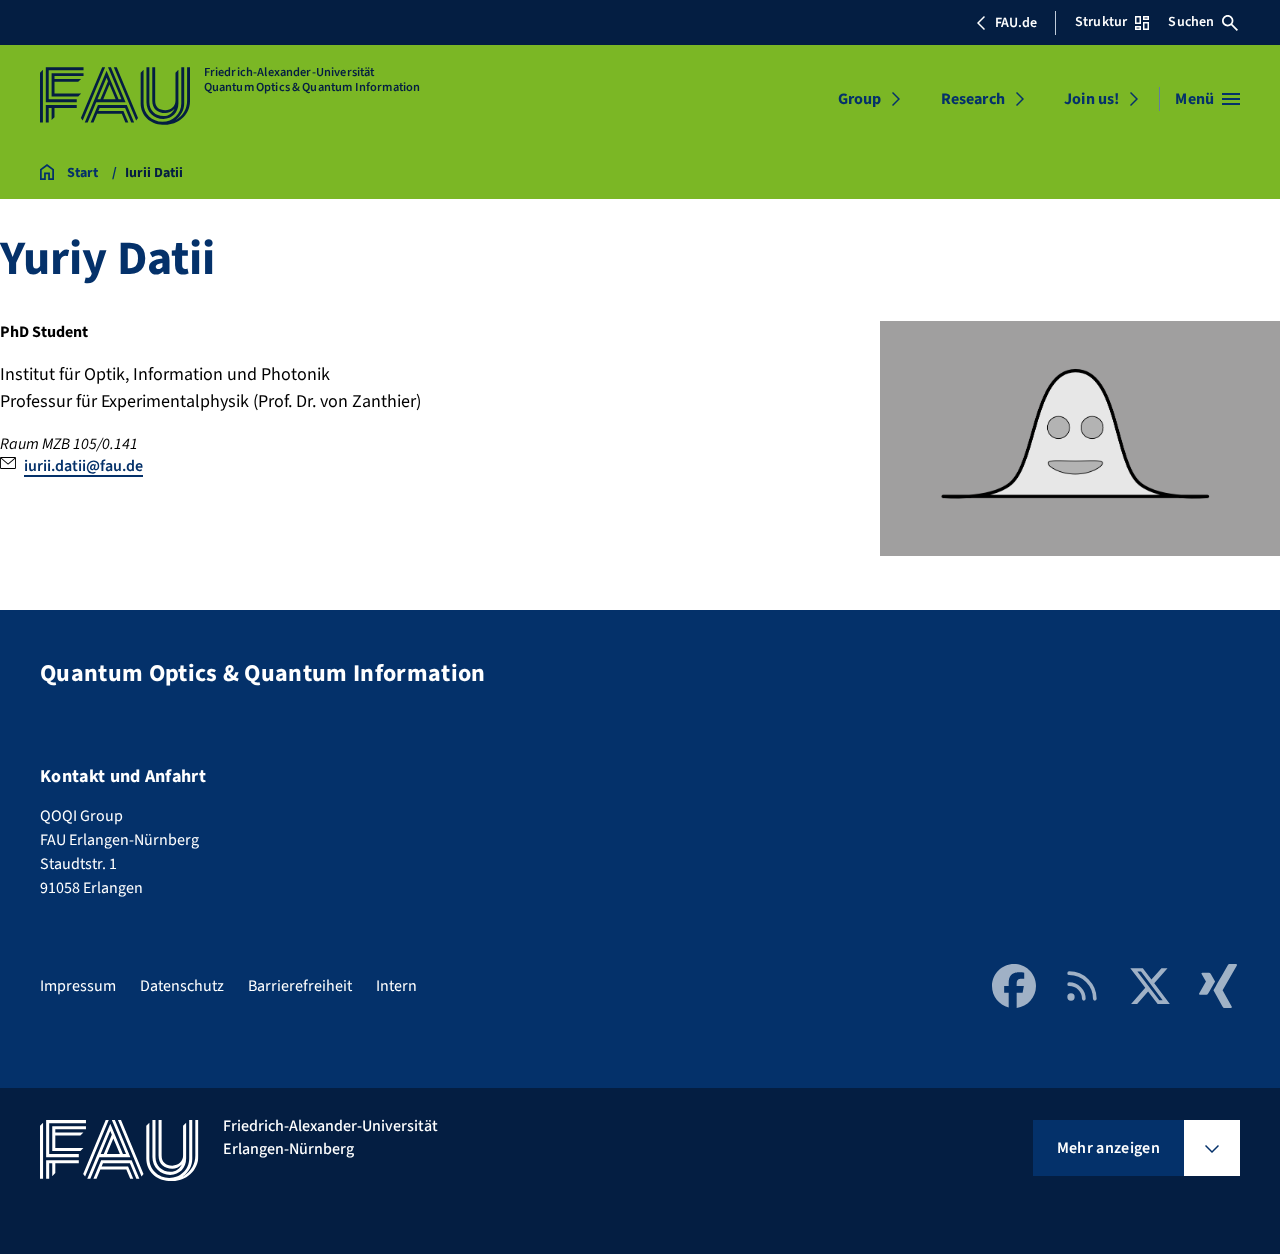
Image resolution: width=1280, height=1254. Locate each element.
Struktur (1101, 22)
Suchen (1191, 22)
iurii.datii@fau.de (83, 466)
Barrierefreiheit (300, 986)
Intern (396, 986)
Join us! (1091, 99)
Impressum (78, 986)
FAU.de (1016, 23)
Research (973, 99)
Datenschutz (182, 986)
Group (859, 99)
